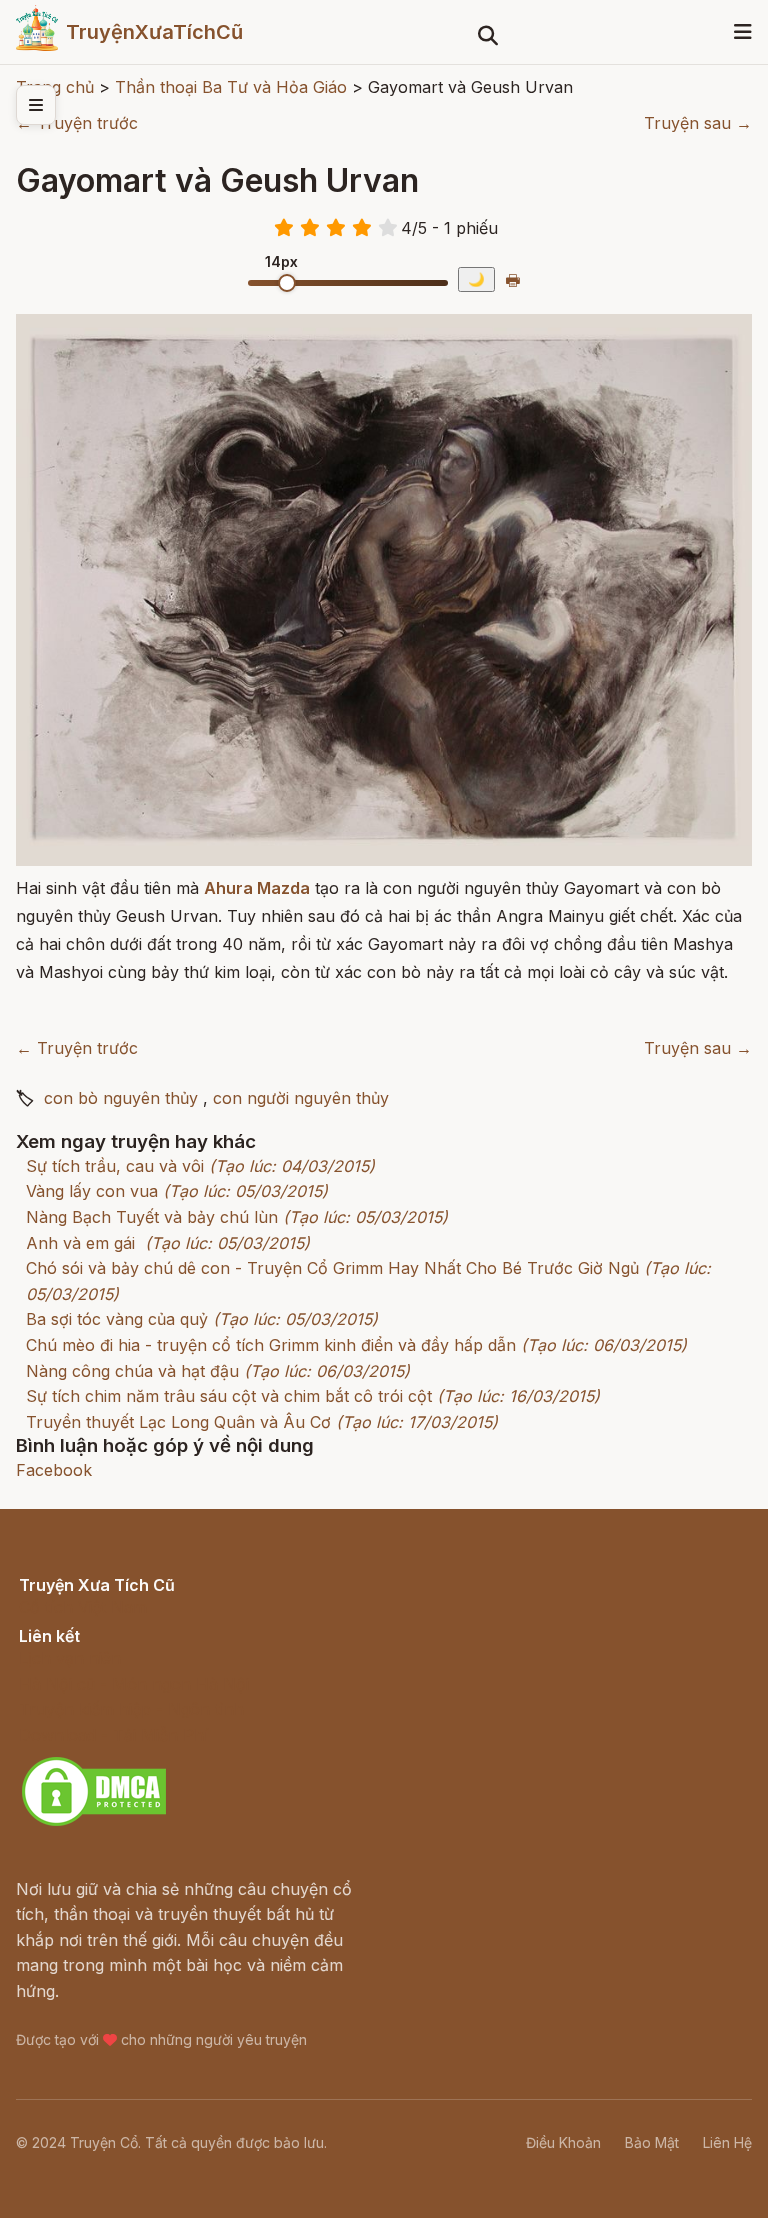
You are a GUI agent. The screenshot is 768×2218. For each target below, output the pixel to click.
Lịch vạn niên (70, 1658)
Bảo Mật (652, 2142)
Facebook (54, 1470)
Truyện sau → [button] (698, 123)
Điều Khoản (563, 2142)
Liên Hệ (727, 2142)
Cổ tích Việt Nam (83, 1607)
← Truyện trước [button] (77, 123)
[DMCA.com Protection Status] (94, 1823)
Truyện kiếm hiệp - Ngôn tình (131, 1709)
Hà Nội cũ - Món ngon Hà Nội (134, 1684)
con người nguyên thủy (301, 1098)
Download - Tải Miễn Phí (113, 1735)
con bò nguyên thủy (121, 1098)
